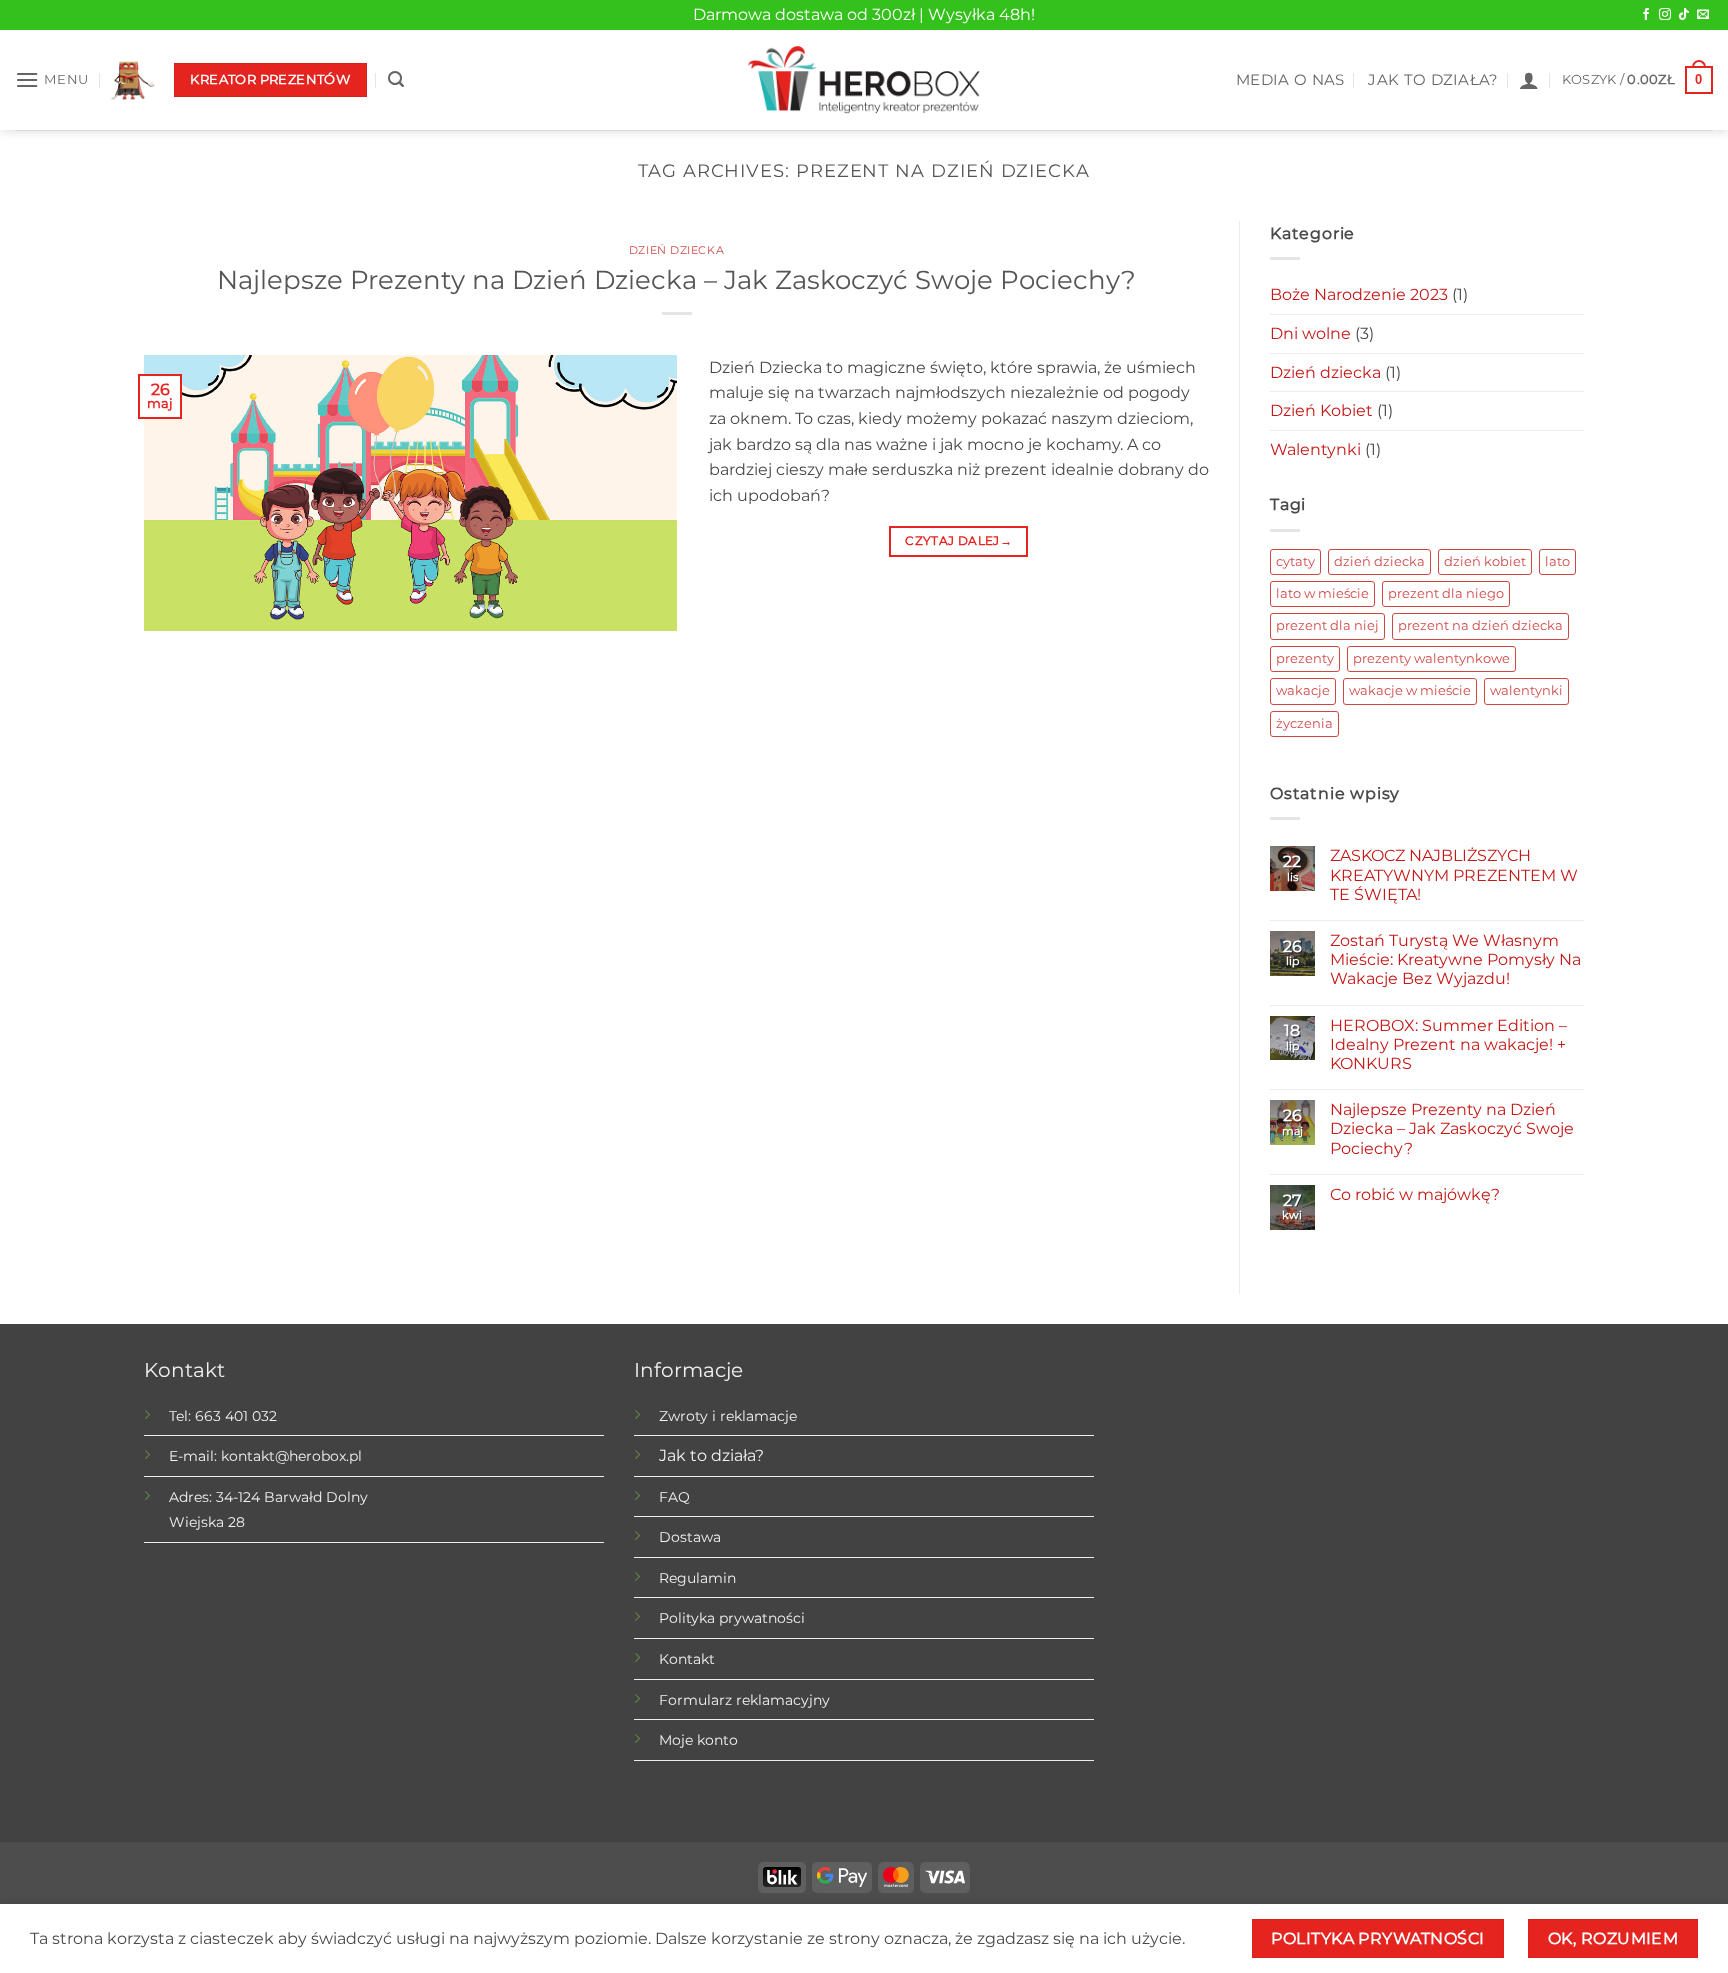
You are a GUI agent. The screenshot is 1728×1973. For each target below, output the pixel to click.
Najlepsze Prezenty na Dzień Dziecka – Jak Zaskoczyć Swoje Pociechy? (676, 279)
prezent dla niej (1327, 625)
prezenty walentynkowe (1431, 658)
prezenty (1305, 658)
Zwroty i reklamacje (728, 1416)
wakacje (1303, 690)
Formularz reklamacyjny (744, 1700)
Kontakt (687, 1659)
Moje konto (698, 1740)
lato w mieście (1322, 593)
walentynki (1526, 690)
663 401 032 (236, 1416)
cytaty (1295, 561)
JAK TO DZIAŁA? (1433, 80)
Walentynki (1315, 449)
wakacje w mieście (1410, 690)
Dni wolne (1310, 333)
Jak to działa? (711, 1455)
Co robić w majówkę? (1415, 1194)
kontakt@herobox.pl (291, 1456)
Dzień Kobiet (1321, 410)
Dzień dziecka (676, 250)
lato (1557, 561)
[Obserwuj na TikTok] (1684, 15)
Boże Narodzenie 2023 (1359, 294)
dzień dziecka (1379, 561)
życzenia (1304, 723)
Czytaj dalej (958, 540)
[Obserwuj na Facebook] (1646, 15)
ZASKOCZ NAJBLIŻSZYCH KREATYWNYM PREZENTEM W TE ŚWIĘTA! (1454, 874)
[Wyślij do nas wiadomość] (1703, 15)
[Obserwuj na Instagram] (1665, 15)
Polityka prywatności (732, 1618)
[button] (52, 79)
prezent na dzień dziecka (1480, 625)
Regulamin (697, 1578)
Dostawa (690, 1537)
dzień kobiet (1485, 561)
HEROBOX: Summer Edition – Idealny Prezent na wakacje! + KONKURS (1448, 1044)
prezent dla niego (1446, 593)
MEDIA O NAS (1290, 80)
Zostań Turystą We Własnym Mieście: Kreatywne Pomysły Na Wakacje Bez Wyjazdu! (1455, 959)
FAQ (674, 1497)
